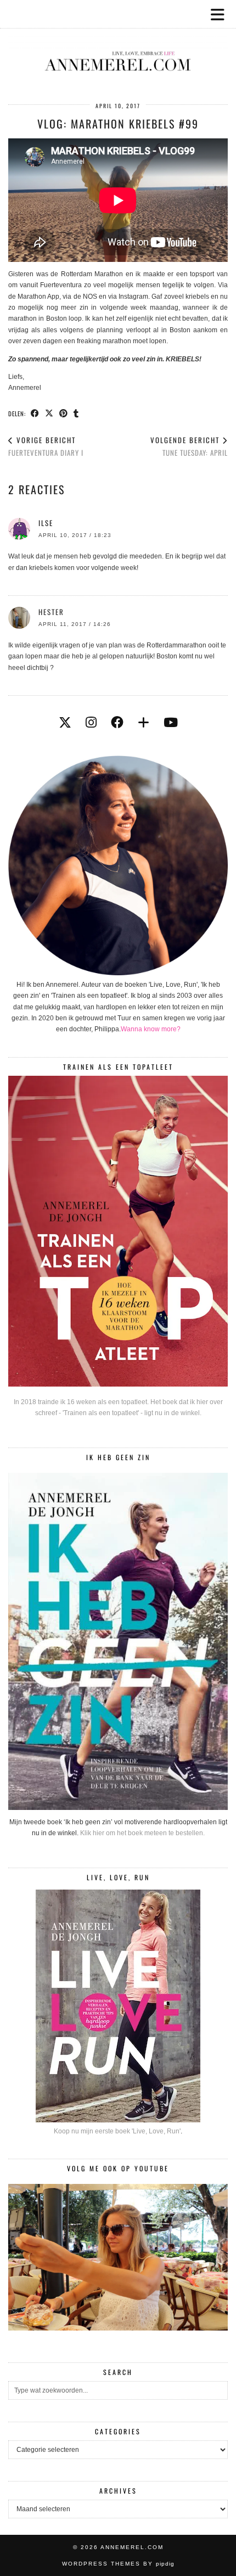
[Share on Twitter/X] (49, 413)
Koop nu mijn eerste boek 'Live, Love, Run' (117, 2131)
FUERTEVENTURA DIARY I (46, 446)
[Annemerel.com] (118, 44)
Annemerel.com (132, 2547)
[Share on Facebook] (35, 413)
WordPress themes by (118, 2564)
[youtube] (171, 723)
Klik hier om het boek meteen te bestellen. (142, 1833)
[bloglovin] (144, 723)
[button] (221, 14)
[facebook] (117, 723)
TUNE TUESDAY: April (189, 446)
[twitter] (65, 723)
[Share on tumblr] (76, 413)
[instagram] (91, 723)
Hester (51, 612)
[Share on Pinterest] (64, 413)
